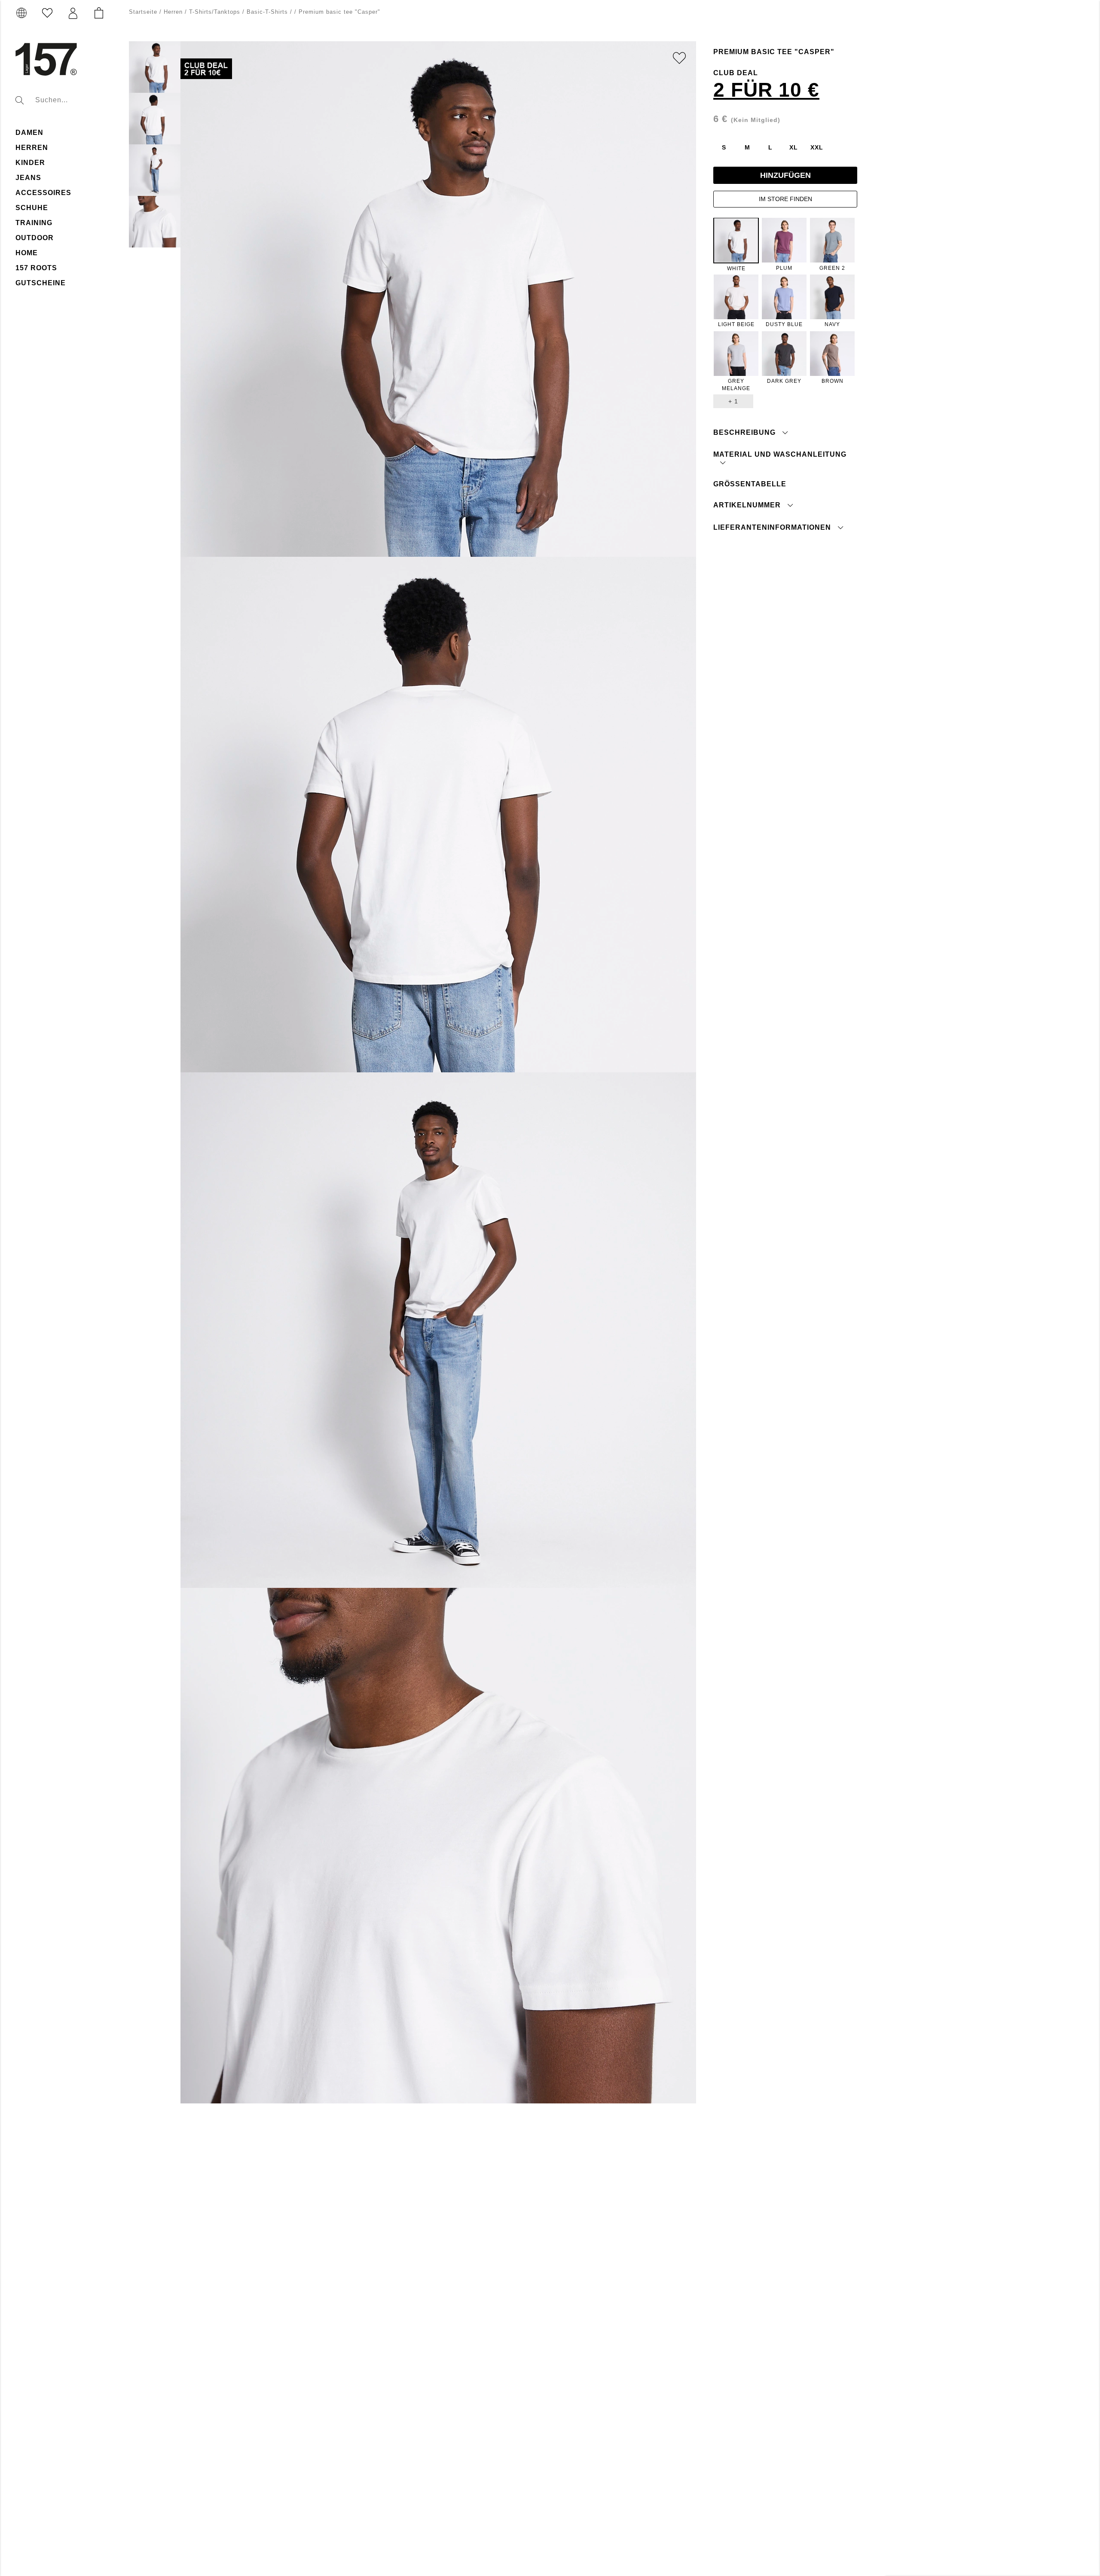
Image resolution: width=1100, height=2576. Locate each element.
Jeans (28, 178)
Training (34, 223)
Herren (32, 148)
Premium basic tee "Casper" (339, 12)
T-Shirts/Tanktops (215, 12)
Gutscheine (41, 283)
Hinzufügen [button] (785, 175)
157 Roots (36, 268)
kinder (30, 163)
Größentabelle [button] (750, 484)
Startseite (143, 12)
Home (27, 253)
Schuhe (32, 208)
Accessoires (43, 193)
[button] (73, 13)
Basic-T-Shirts (267, 12)
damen (29, 133)
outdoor (35, 238)
